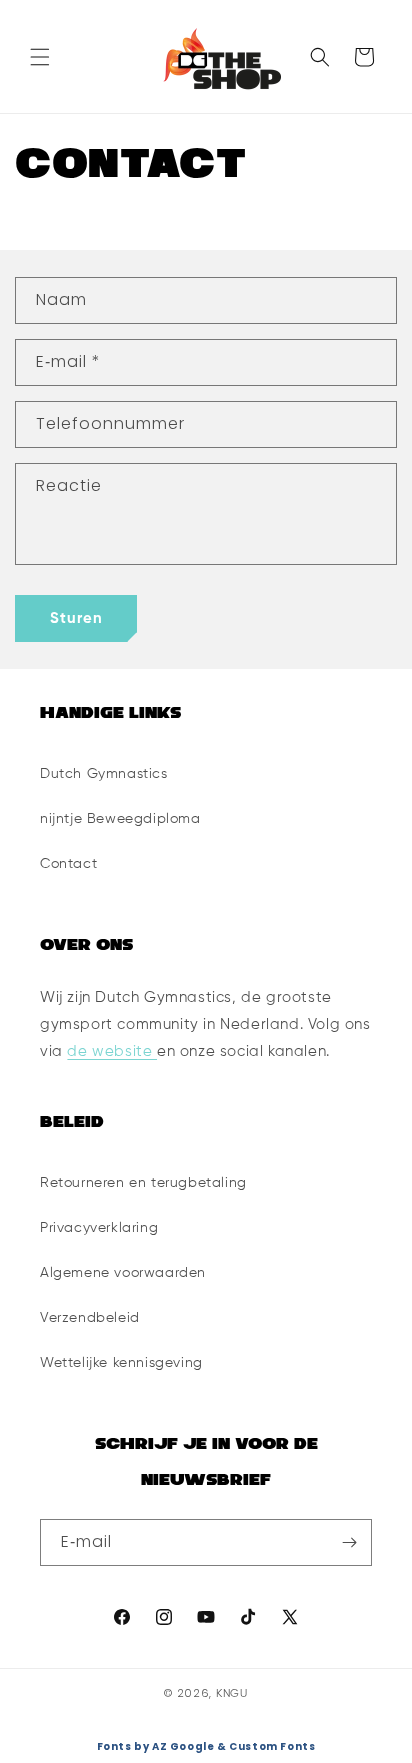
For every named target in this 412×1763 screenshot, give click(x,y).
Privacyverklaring (99, 1228)
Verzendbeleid (90, 1318)
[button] (40, 57)
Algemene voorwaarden (123, 1273)
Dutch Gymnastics (104, 774)
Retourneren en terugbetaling (143, 1183)
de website (112, 1051)
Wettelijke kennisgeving (121, 1363)
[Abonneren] (349, 1542)
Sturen (76, 618)
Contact (68, 864)
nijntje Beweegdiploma (120, 819)
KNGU (232, 1693)
